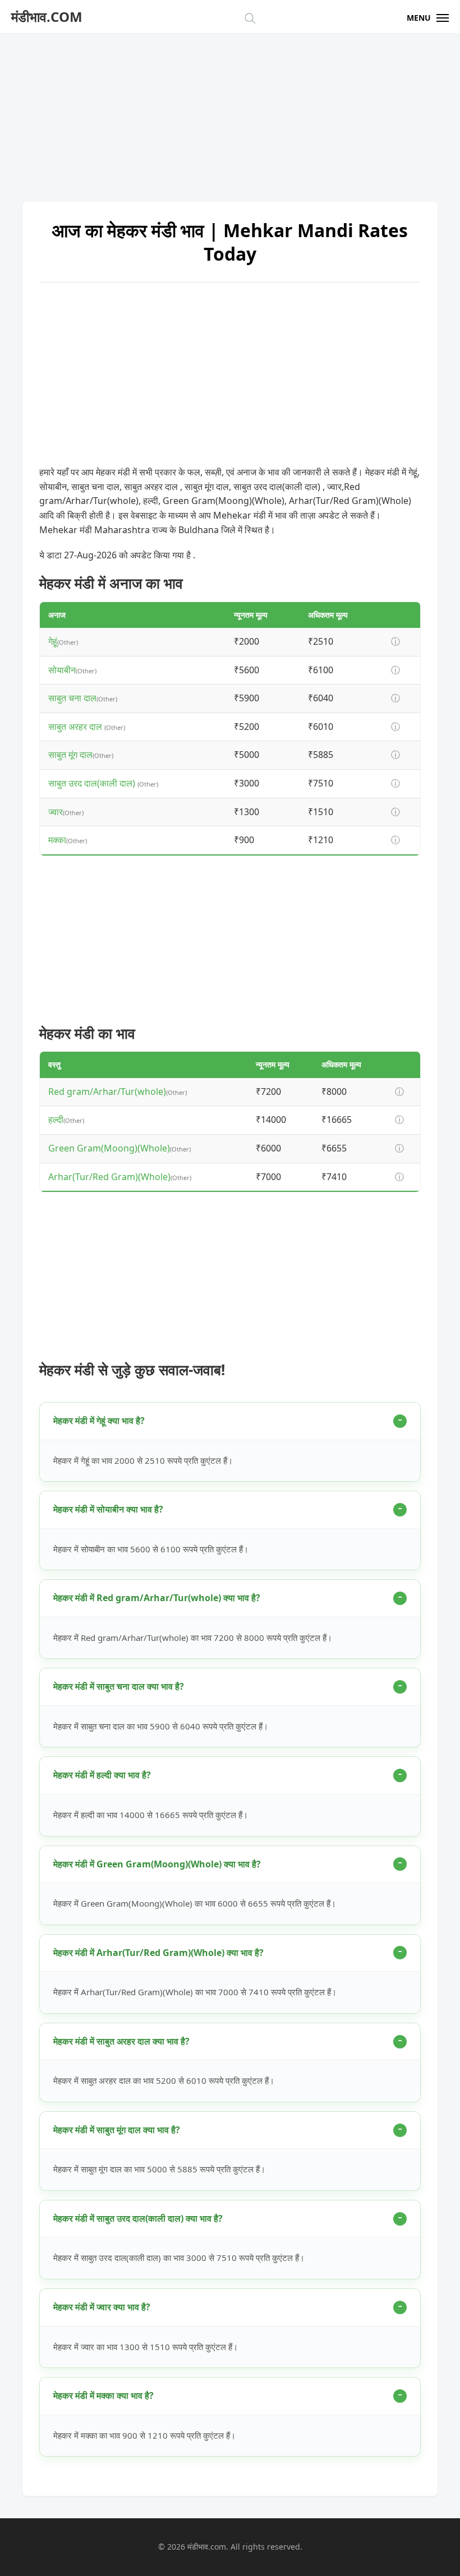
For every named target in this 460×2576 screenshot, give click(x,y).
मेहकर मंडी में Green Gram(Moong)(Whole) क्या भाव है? (157, 1864)
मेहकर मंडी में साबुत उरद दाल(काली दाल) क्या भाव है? (138, 2218)
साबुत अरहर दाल (76, 727)
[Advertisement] (230, 112)
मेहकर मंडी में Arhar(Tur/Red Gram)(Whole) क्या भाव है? (158, 1953)
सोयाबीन (62, 670)
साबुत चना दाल (72, 698)
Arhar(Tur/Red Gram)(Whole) (109, 1177)
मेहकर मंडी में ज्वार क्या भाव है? (102, 2307)
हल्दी (56, 1120)
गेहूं (53, 641)
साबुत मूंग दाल (70, 755)
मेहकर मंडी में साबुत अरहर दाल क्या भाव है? (121, 2041)
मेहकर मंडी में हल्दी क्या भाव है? (102, 1775)
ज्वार (56, 812)
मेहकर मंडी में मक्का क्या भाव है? (104, 2395)
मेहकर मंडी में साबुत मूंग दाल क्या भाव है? (117, 2130)
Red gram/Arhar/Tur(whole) (107, 1092)
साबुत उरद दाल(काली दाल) (93, 783)
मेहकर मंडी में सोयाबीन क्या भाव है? (108, 1509)
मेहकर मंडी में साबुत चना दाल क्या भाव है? (119, 1686)
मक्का (57, 840)
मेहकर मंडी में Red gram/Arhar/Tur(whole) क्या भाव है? (157, 1598)
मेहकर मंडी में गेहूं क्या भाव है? (99, 1421)
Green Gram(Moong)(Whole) (109, 1148)
